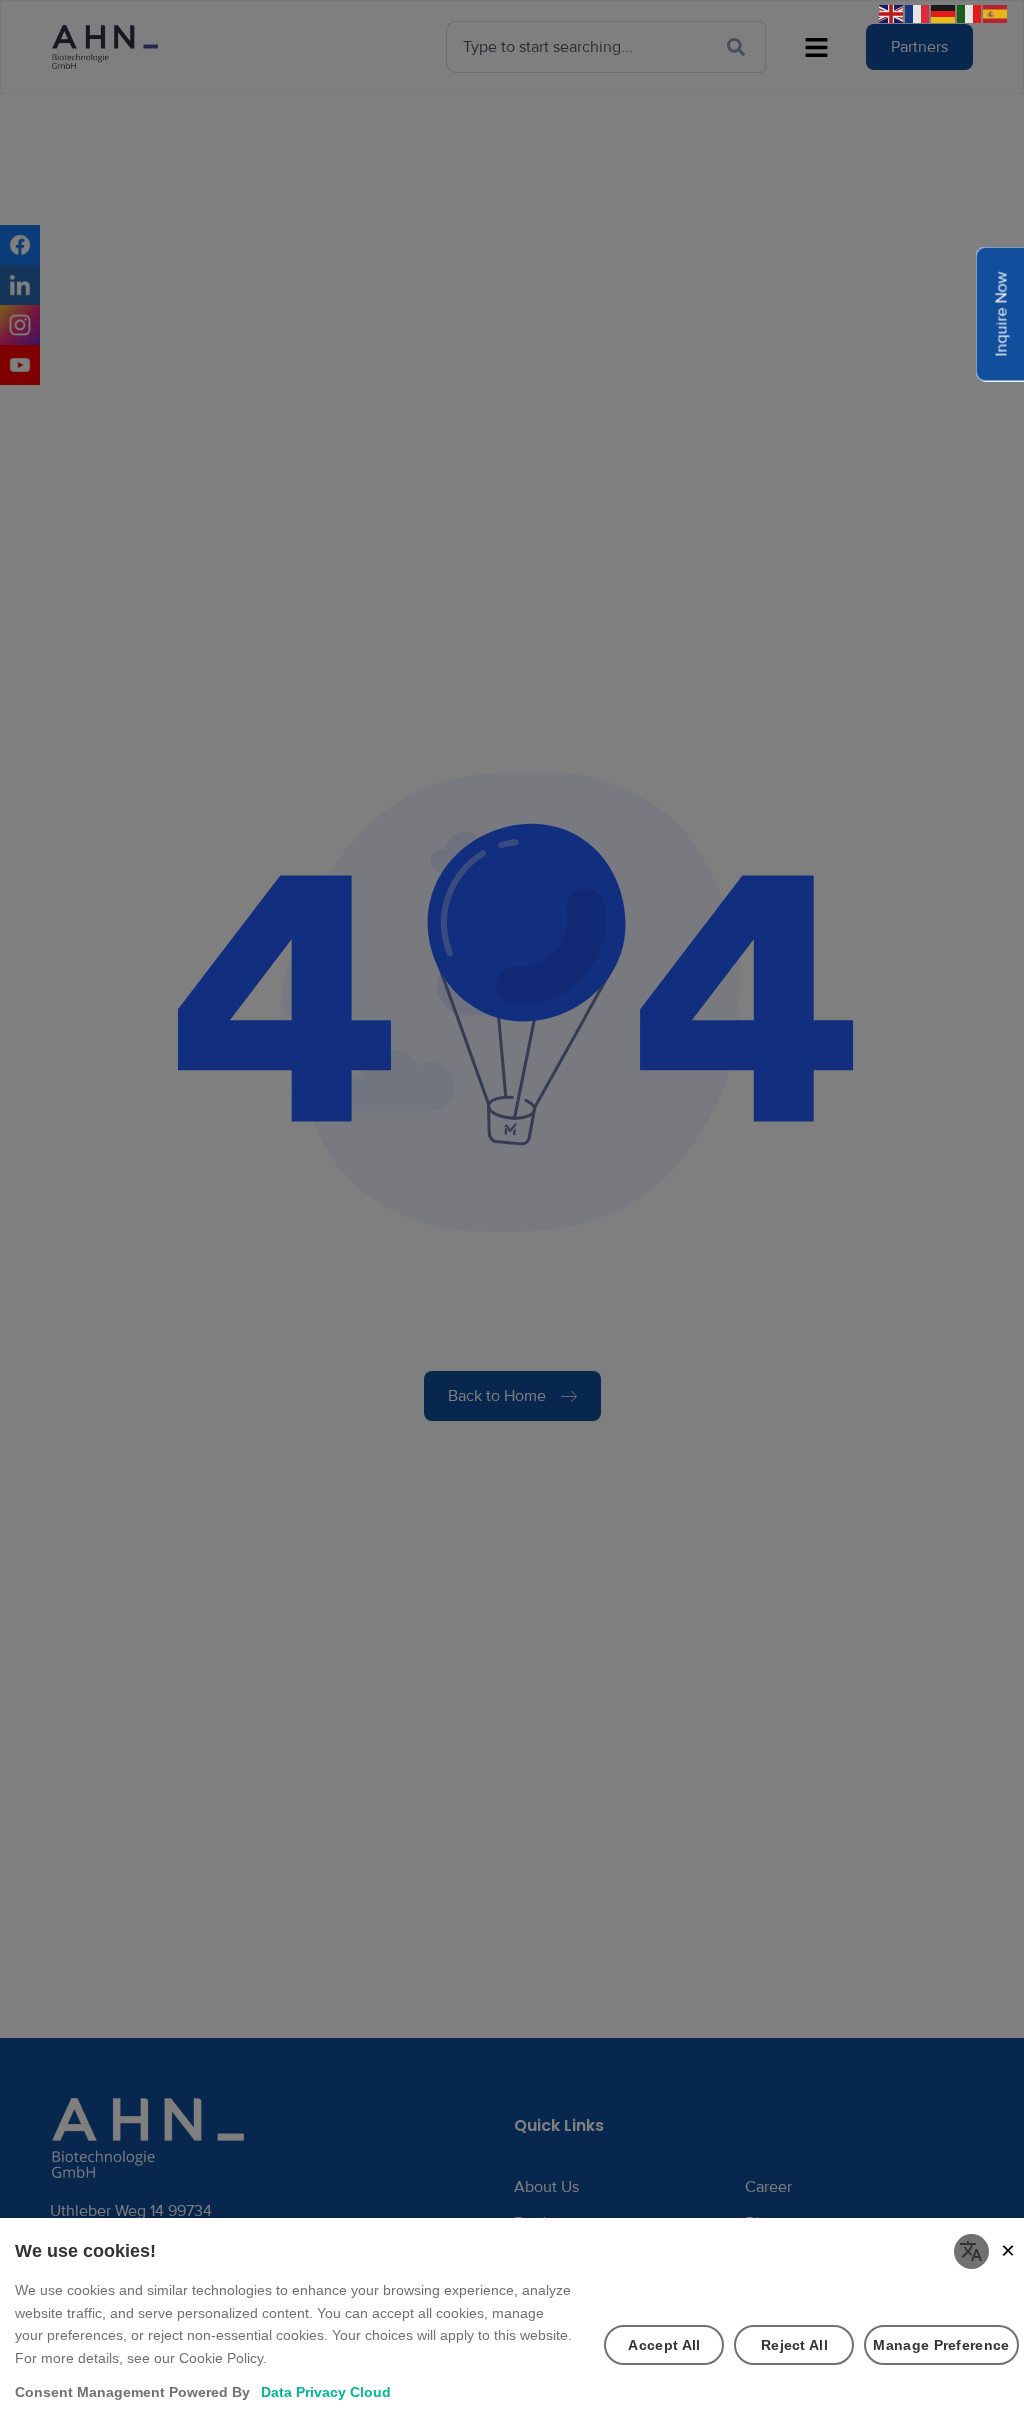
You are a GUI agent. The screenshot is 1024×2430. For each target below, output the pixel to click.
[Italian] (970, 13)
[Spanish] (996, 13)
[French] (918, 13)
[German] (944, 13)
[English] (892, 13)
